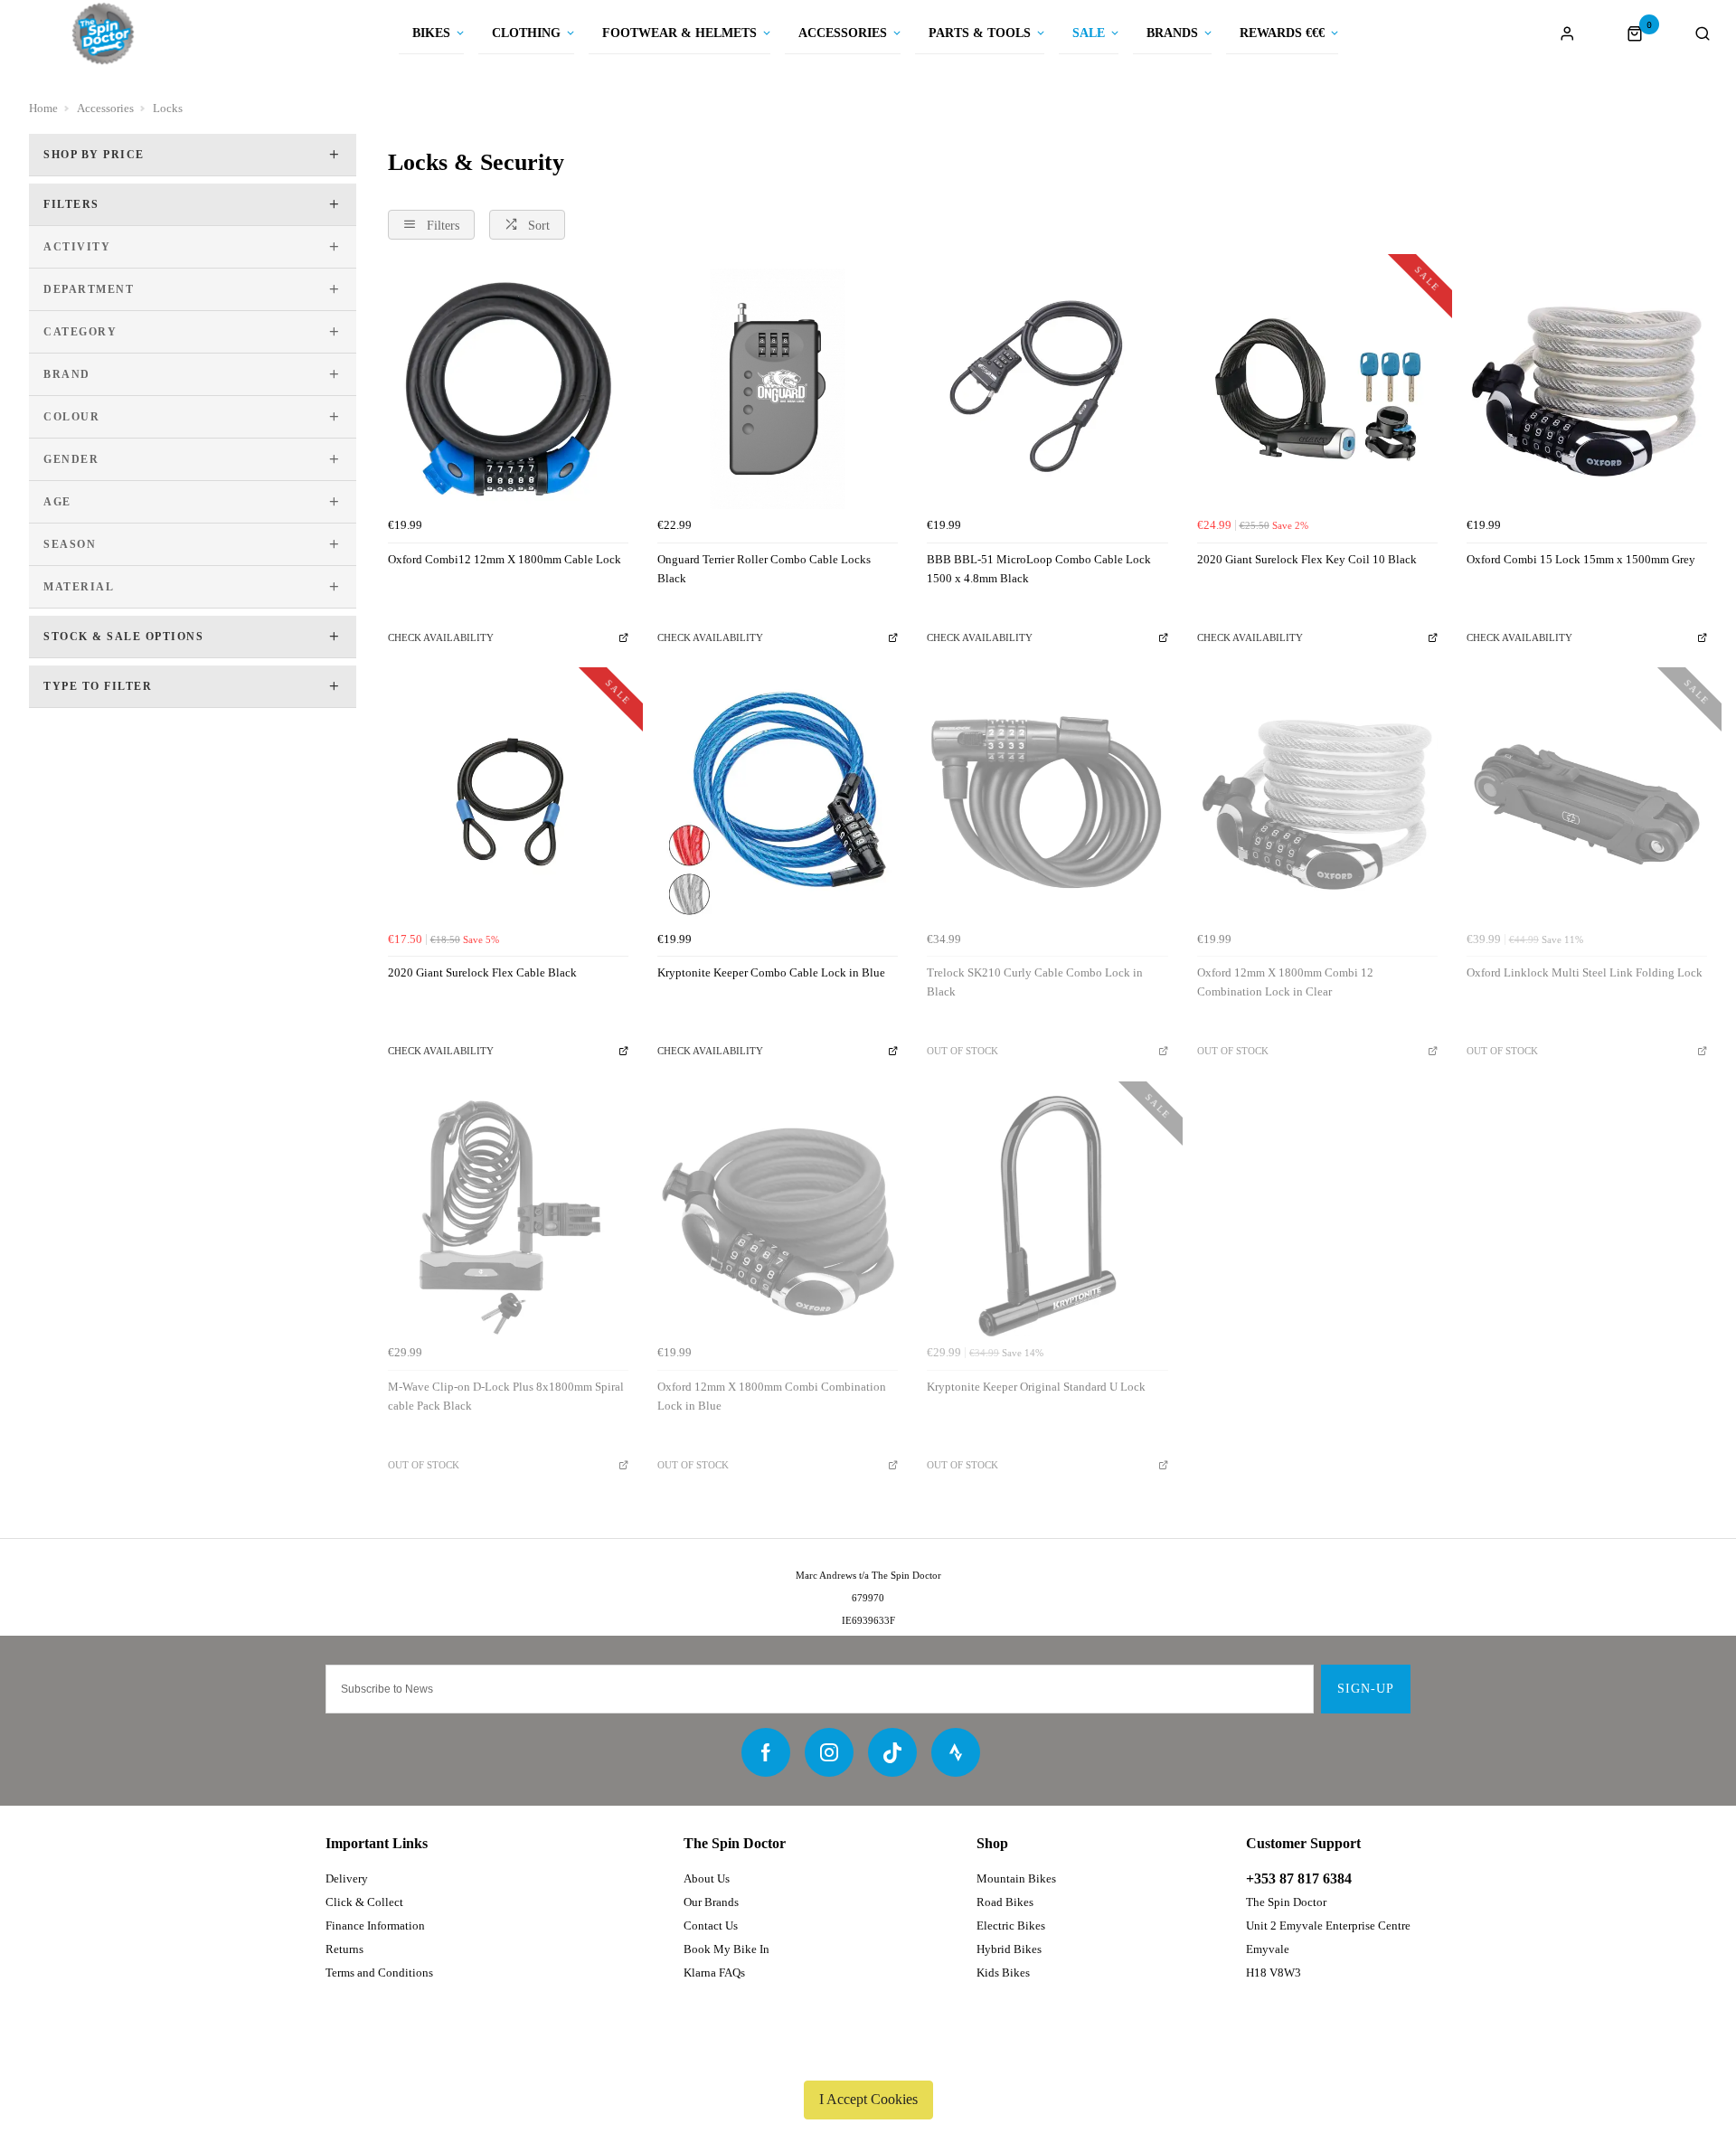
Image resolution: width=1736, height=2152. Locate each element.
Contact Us (711, 1925)
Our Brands (711, 1902)
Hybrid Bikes (1009, 1949)
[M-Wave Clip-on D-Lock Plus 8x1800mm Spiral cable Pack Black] (508, 1216)
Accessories (843, 33)
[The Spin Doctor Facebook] (766, 1752)
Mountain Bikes (1016, 1878)
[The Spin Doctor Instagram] (829, 1752)
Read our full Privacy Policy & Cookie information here (868, 2057)
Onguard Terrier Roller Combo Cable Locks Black (764, 569)
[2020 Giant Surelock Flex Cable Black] (508, 802)
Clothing (526, 33)
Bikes (431, 33)
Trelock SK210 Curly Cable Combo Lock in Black (1035, 982)
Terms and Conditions (379, 1973)
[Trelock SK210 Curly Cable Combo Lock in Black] (1047, 802)
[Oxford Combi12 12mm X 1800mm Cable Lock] (508, 389)
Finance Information (375, 1925)
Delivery (347, 1878)
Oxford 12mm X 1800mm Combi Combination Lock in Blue (772, 1396)
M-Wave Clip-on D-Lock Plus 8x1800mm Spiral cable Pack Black (506, 1396)
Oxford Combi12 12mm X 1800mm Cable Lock (505, 559)
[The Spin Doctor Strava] (956, 1752)
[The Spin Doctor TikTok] (892, 1752)
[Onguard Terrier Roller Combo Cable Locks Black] (778, 389)
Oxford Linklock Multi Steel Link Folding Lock (1585, 972)
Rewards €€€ (1282, 33)
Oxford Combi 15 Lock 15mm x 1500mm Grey (1581, 559)
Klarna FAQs (714, 1973)
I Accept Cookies (868, 2099)
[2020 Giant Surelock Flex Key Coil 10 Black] (1317, 389)
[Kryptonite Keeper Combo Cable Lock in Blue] (778, 802)
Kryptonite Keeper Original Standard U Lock (1036, 1387)
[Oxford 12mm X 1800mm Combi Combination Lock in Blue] (778, 1216)
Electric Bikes (1011, 1925)
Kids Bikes (1003, 1973)
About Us (707, 1878)
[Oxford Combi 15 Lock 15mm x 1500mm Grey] (1587, 389)
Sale (1089, 33)
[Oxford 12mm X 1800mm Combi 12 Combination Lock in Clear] (1317, 802)
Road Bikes (1005, 1902)
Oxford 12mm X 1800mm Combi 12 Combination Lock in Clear (1285, 982)
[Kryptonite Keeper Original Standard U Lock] (1047, 1216)
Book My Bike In (726, 1949)
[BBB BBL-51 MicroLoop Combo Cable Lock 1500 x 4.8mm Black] (1047, 389)
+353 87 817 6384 (1299, 1878)
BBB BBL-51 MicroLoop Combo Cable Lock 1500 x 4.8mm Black (1039, 569)
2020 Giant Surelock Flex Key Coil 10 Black (1307, 559)
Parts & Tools (980, 33)
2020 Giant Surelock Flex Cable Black (482, 972)
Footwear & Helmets (679, 33)
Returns (344, 1949)
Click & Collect (364, 1902)
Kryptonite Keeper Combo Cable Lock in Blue (771, 972)
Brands (1172, 33)
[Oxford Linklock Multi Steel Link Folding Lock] (1587, 802)
